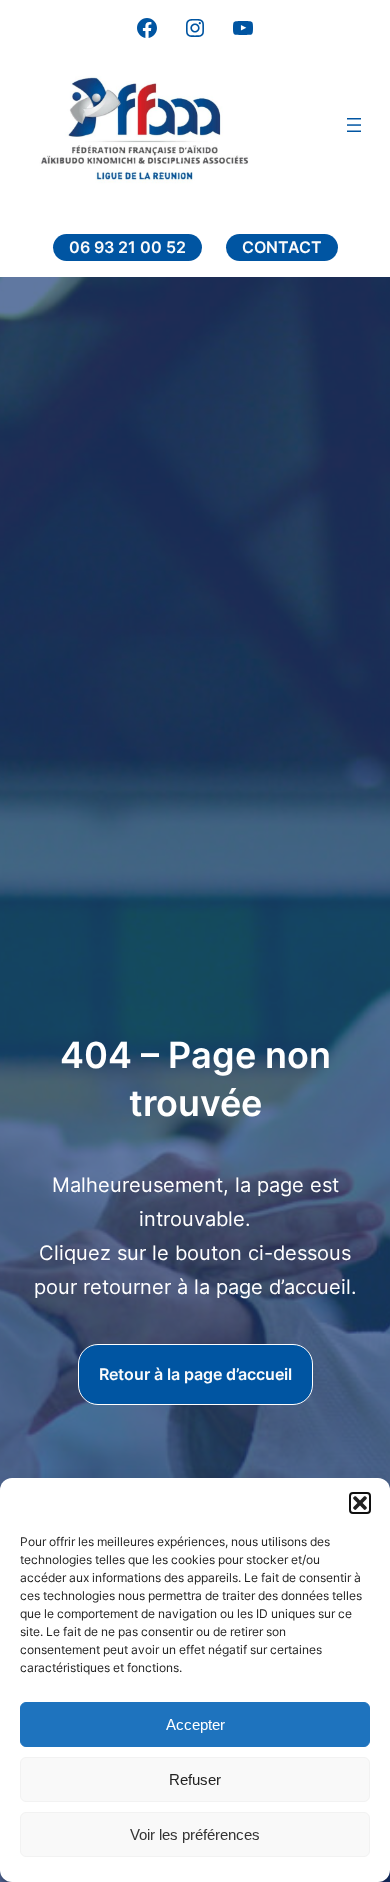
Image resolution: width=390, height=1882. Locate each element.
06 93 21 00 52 (127, 247)
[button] (360, 1503)
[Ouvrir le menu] (354, 125)
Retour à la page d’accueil (195, 1374)
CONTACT (282, 247)
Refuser (195, 1779)
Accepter (195, 1724)
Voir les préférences (195, 1834)
